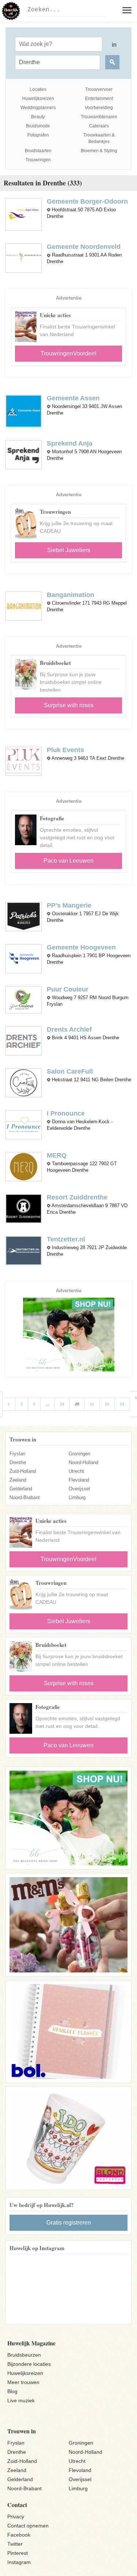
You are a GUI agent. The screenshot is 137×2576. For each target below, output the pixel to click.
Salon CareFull (70, 1071)
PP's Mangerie (69, 905)
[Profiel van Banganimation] (24, 606)
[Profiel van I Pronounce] (24, 1124)
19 (62, 1404)
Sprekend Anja (70, 443)
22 (107, 1404)
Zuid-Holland (23, 1471)
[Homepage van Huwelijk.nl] (11, 11)
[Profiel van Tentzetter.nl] (24, 1250)
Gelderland (21, 1489)
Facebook (19, 2535)
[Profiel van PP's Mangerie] (24, 916)
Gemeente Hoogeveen (81, 947)
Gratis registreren (69, 2223)
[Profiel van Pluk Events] (24, 761)
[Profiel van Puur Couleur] (24, 999)
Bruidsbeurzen (24, 2355)
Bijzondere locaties (29, 2364)
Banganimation (71, 595)
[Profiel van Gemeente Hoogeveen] (24, 958)
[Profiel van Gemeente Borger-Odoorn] (24, 214)
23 (122, 1404)
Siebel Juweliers (69, 550)
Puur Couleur (68, 989)
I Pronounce (66, 1113)
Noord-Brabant (25, 1497)
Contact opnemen (28, 2526)
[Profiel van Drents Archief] (24, 1040)
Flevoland (79, 1480)
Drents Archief (69, 1029)
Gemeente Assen (73, 398)
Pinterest (18, 2553)
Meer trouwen (23, 2382)
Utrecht (76, 1471)
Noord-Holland (83, 1462)
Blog (12, 2391)
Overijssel (79, 1489)
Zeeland (18, 1480)
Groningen (79, 1454)
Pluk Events (65, 750)
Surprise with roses (69, 705)
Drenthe (18, 1462)
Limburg (77, 1497)
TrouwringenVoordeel (68, 353)
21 (92, 1404)
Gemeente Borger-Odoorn (87, 201)
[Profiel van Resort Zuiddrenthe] (24, 1208)
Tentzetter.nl (66, 1239)
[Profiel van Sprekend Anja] (24, 455)
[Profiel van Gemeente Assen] (24, 411)
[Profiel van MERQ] (24, 1166)
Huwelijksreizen (25, 2373)
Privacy (16, 2517)
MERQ (57, 1155)
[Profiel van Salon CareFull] (24, 1082)
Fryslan (17, 1454)
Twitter (15, 2544)
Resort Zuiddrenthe (77, 1197)
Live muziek (21, 2400)
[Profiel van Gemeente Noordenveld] (24, 258)
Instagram (19, 2562)
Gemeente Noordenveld (84, 247)
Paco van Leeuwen (68, 861)
